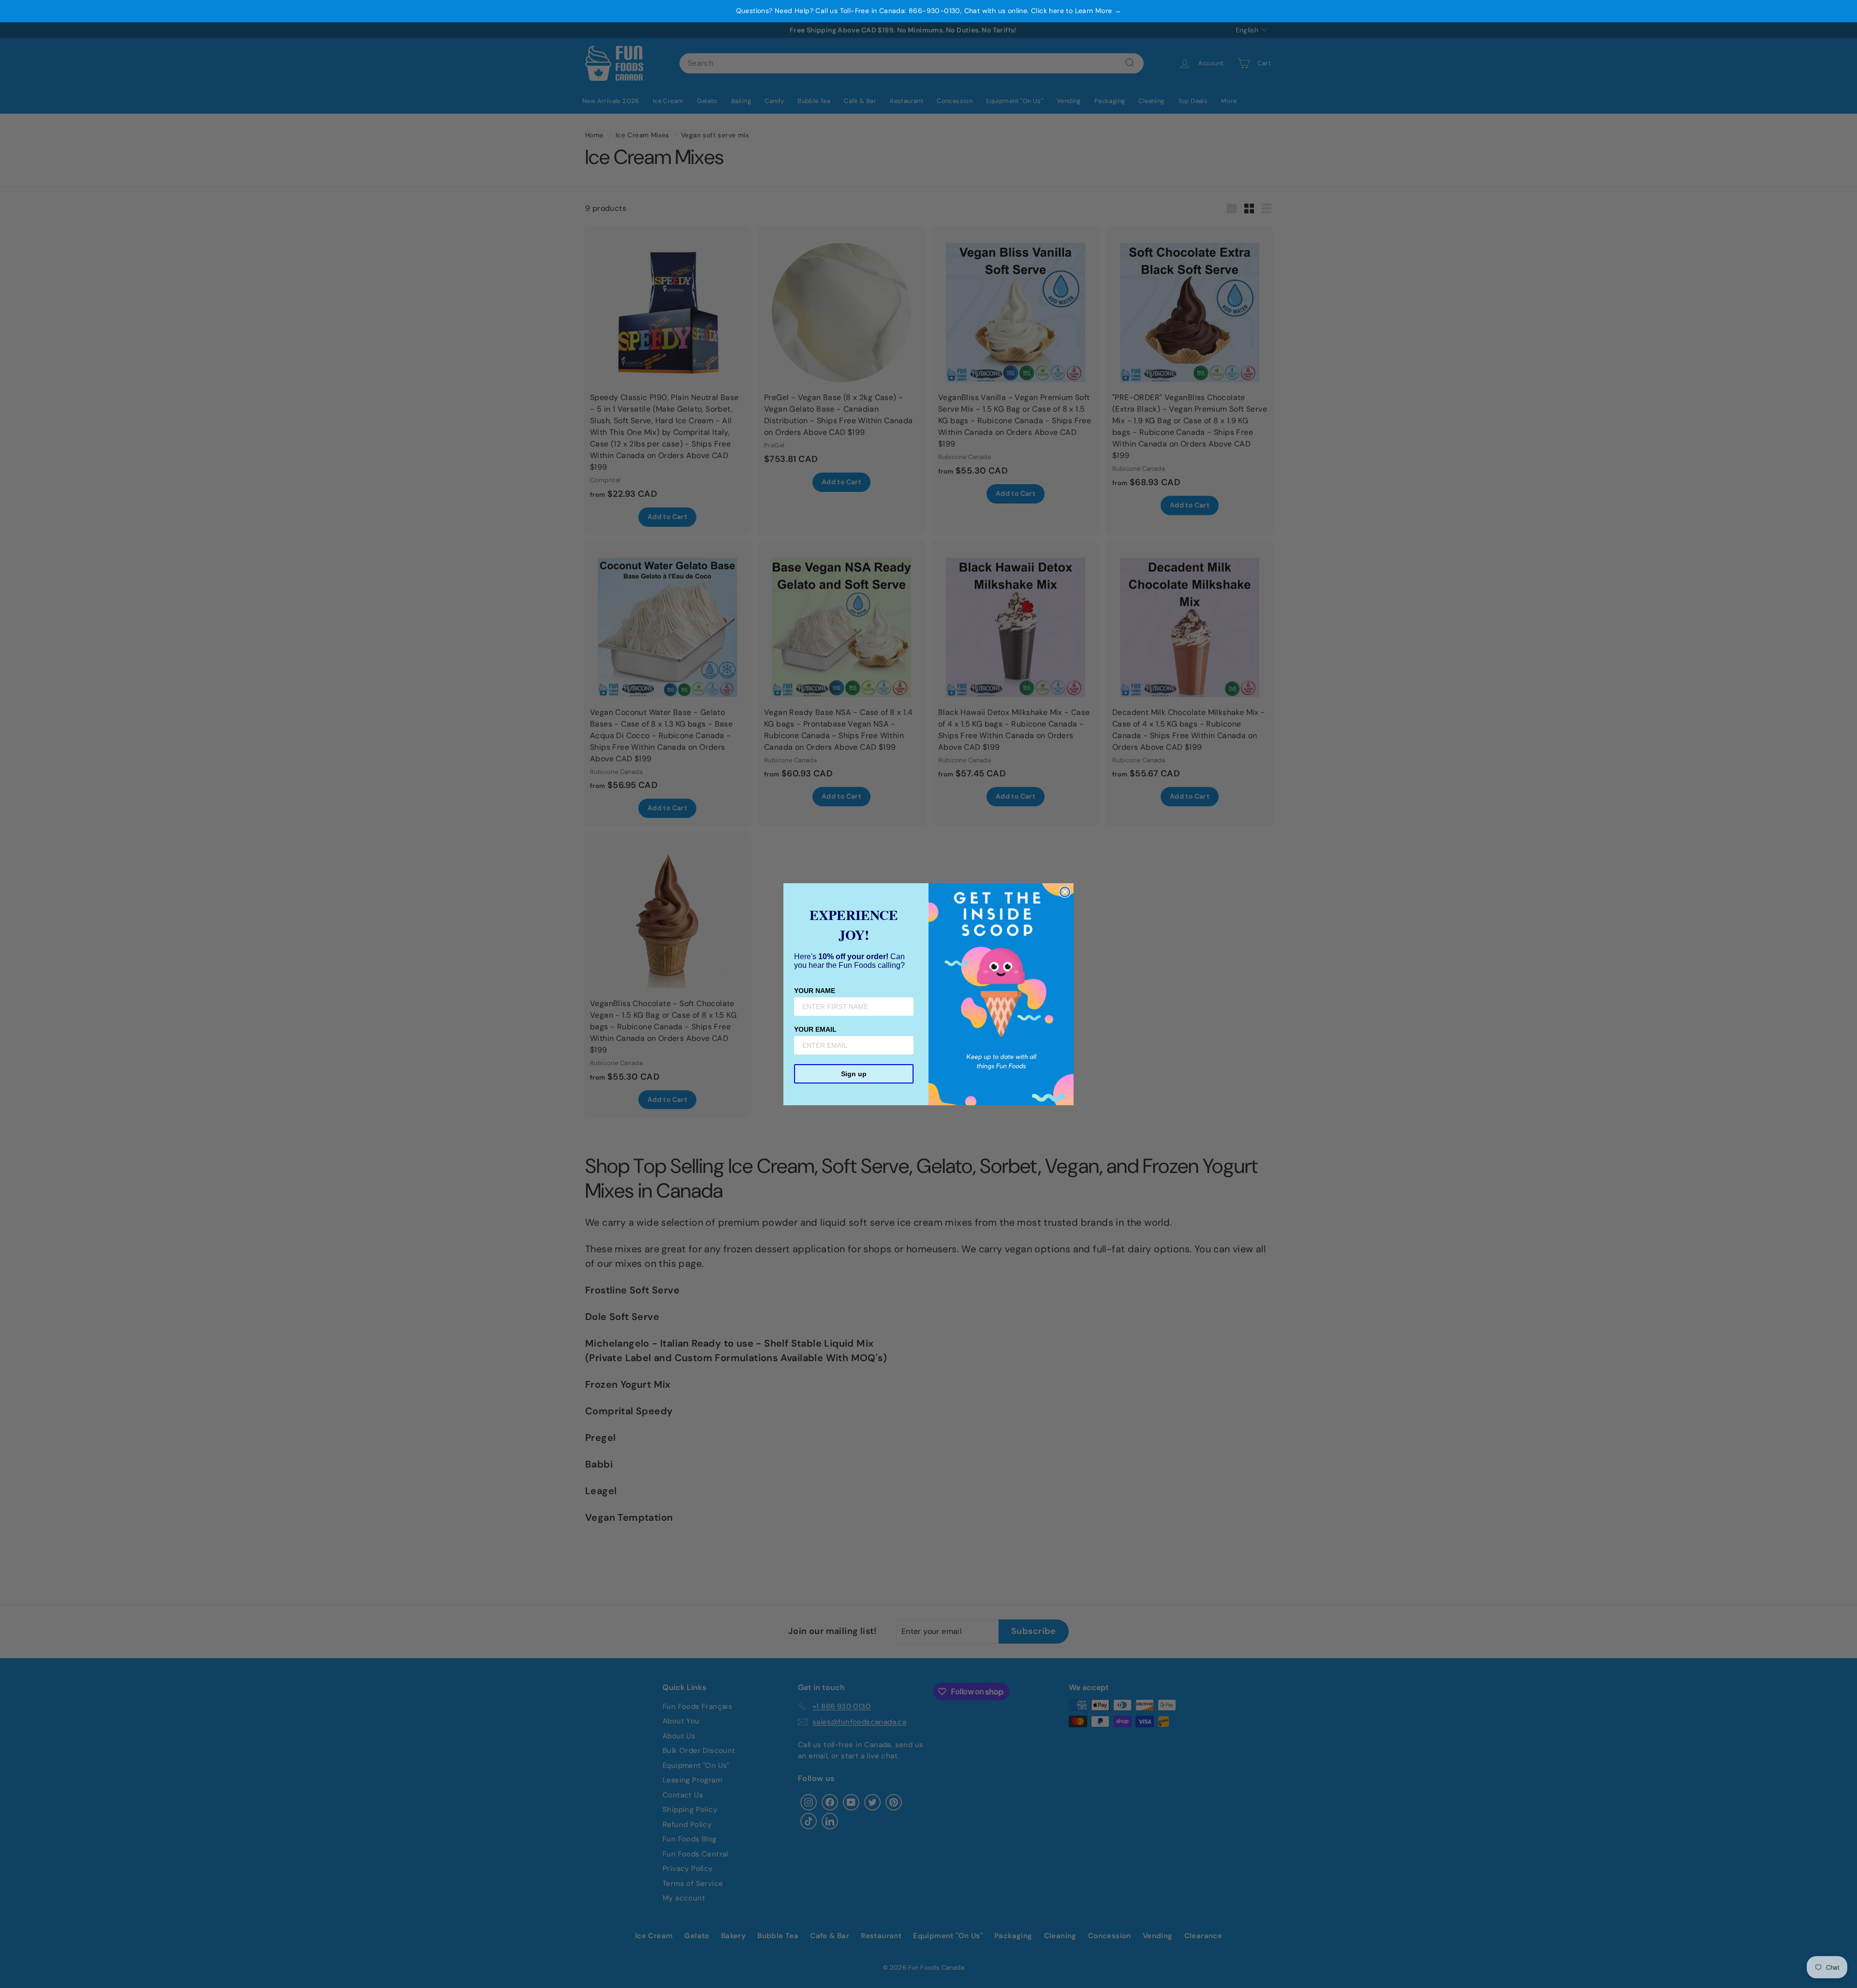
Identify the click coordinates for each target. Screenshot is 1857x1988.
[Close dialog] (1065, 892)
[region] (928, 11)
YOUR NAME (815, 991)
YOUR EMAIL (815, 1029)
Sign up (854, 1074)
